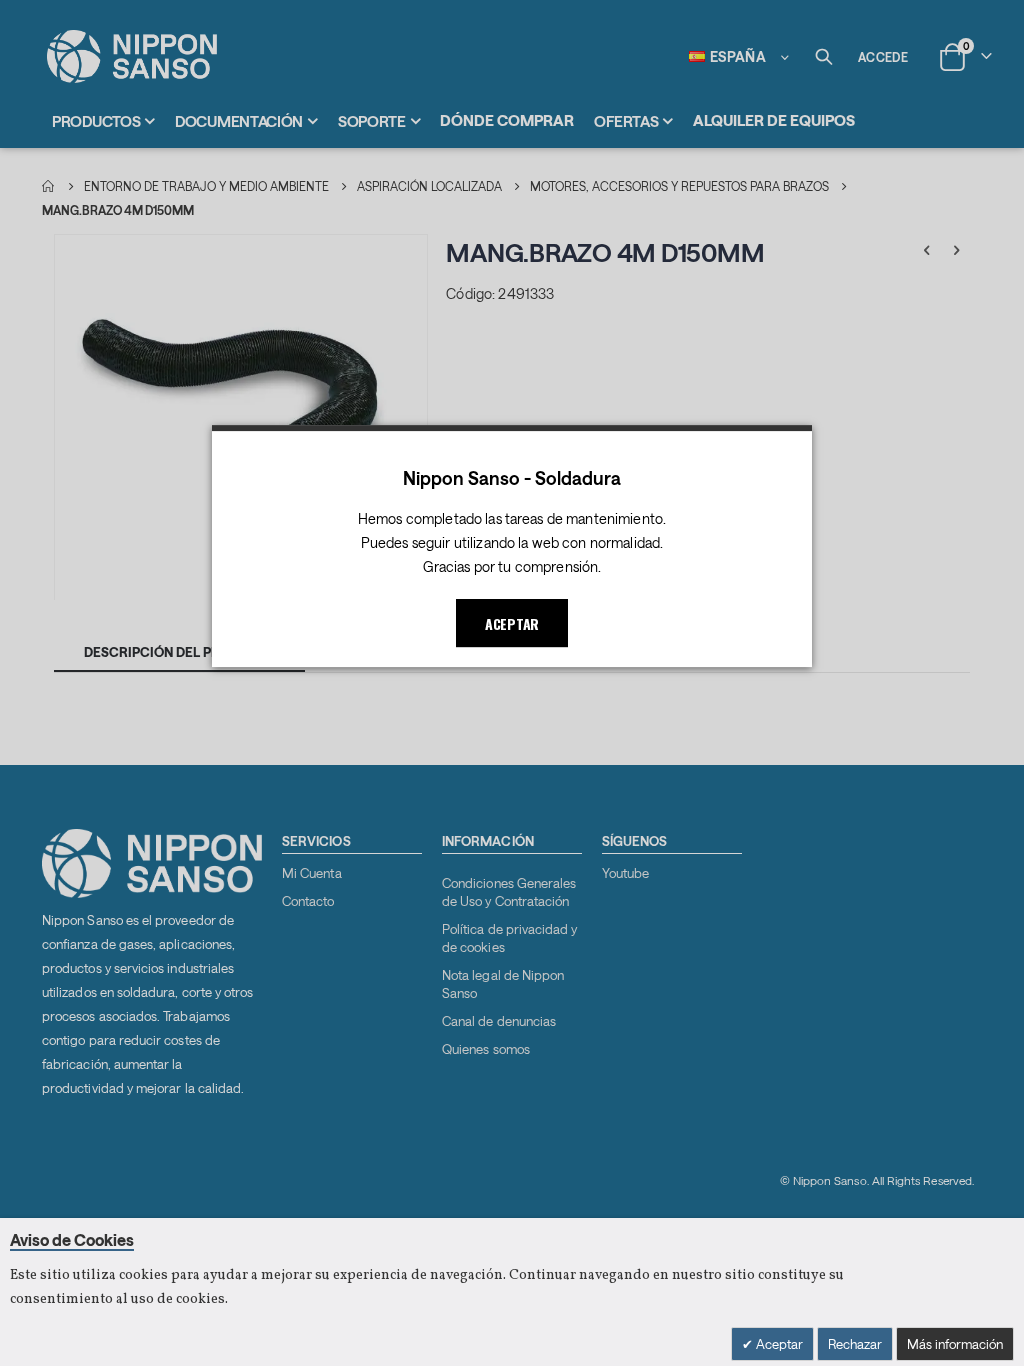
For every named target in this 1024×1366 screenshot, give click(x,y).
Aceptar (778, 1344)
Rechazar (855, 1344)
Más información (955, 1344)
